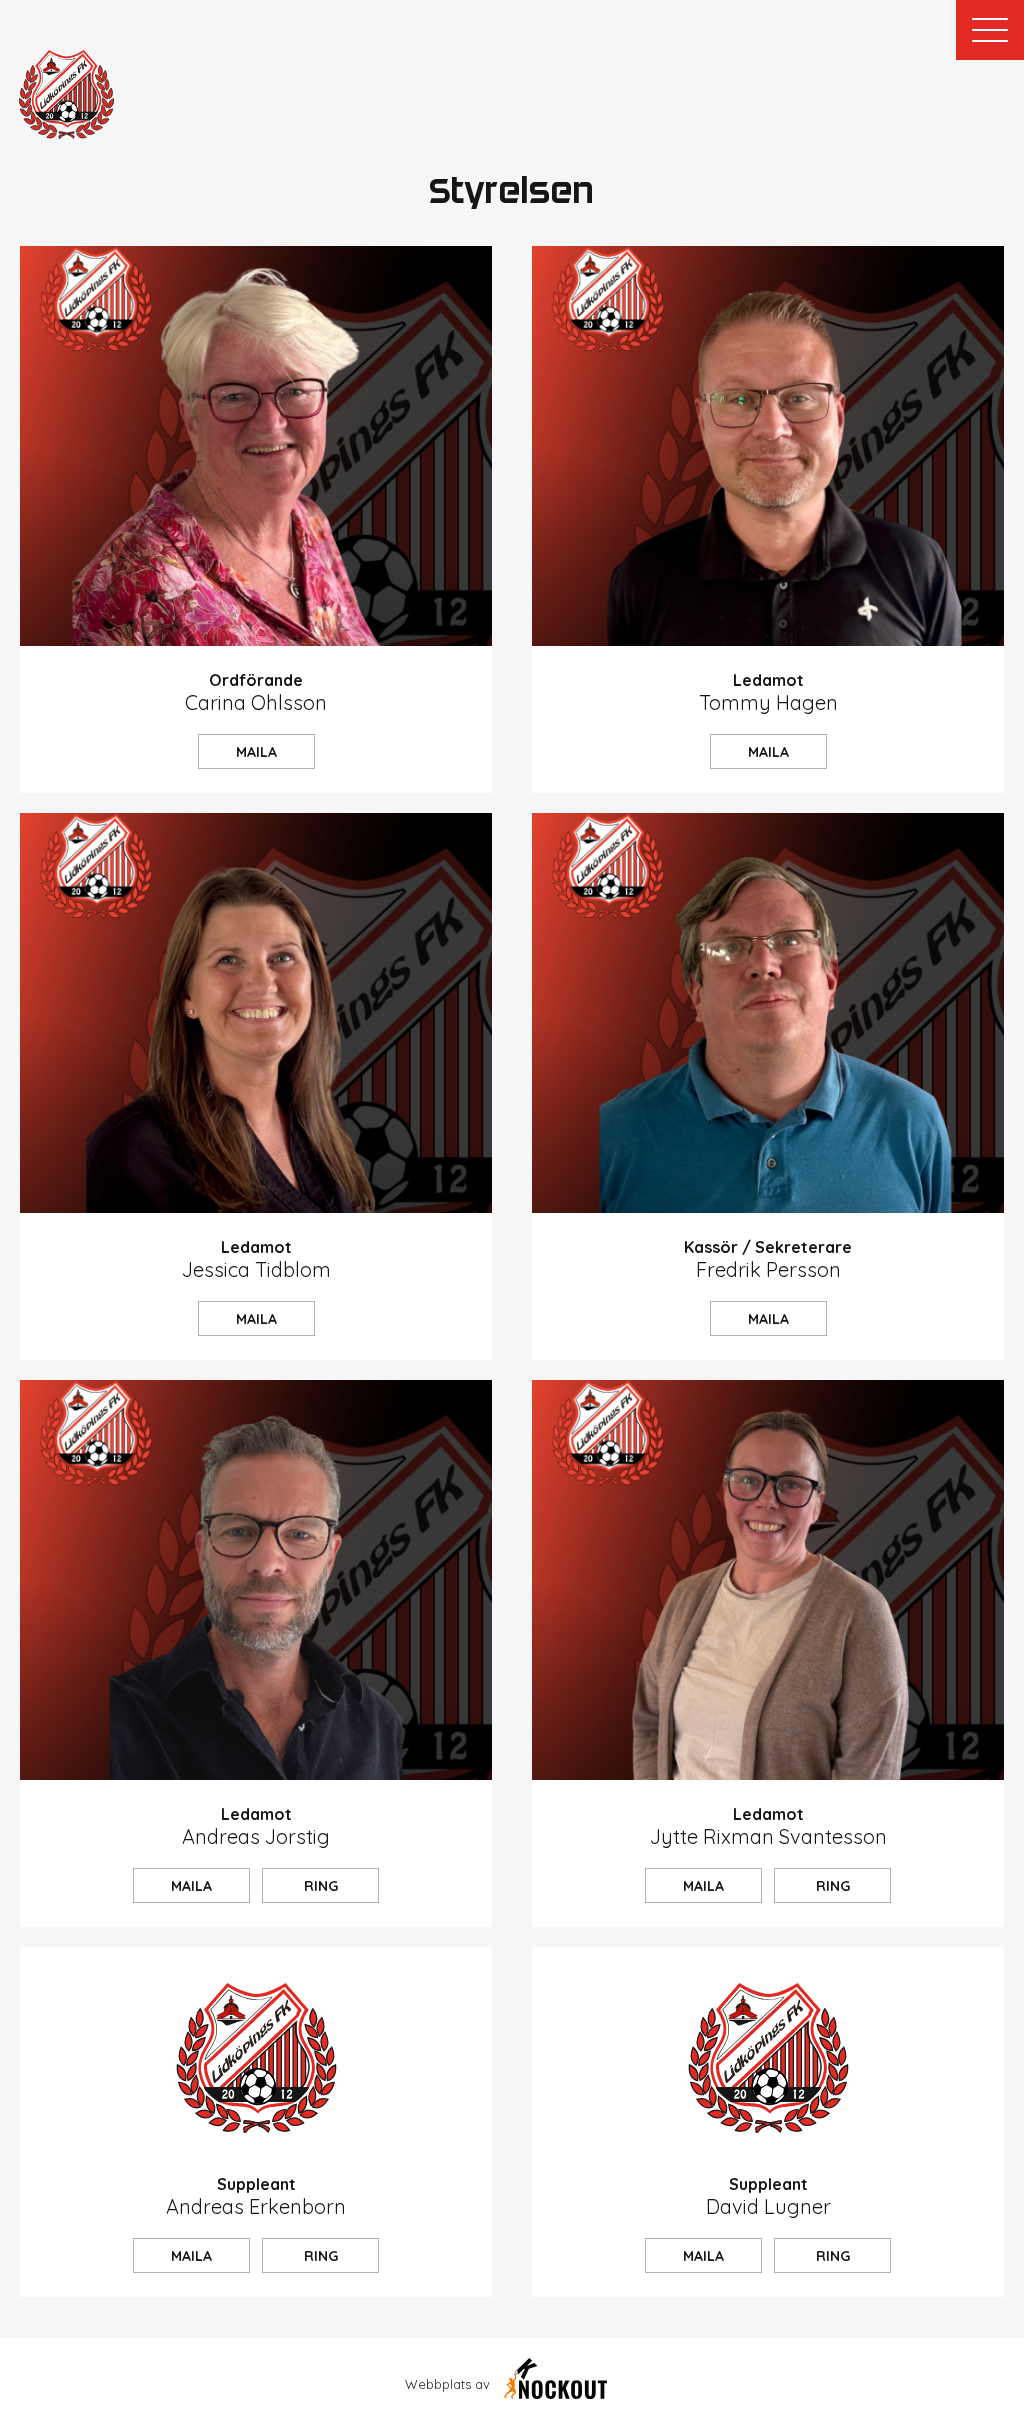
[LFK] (66, 94)
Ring (321, 1886)
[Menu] (990, 30)
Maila (256, 752)
